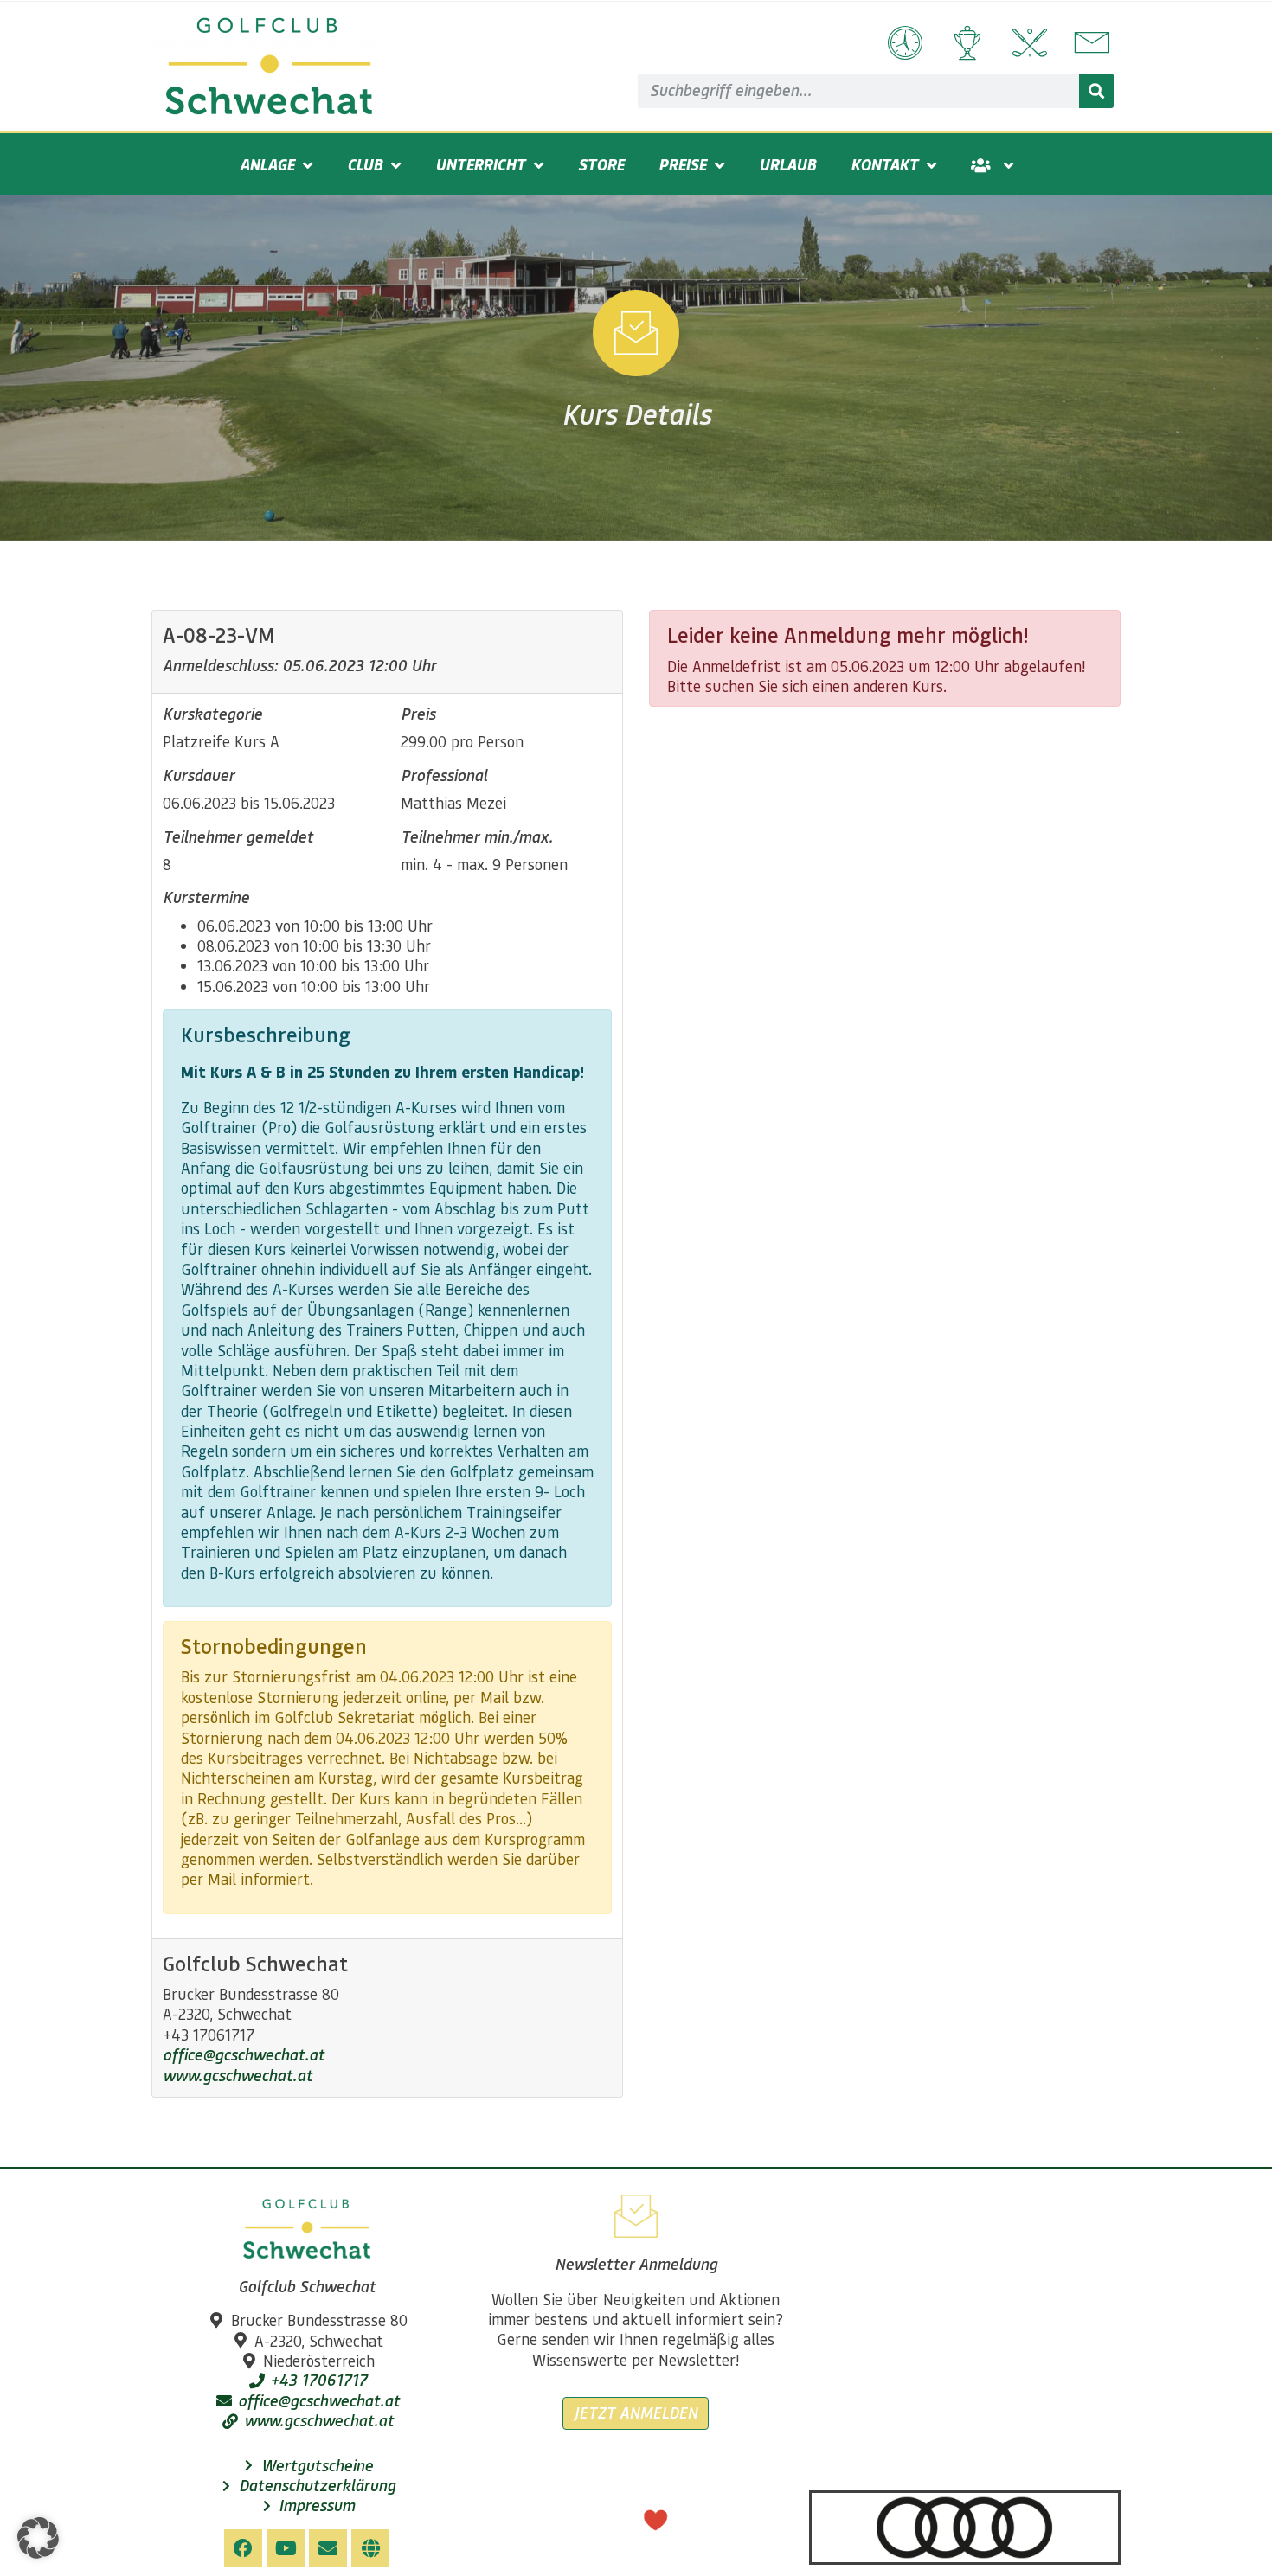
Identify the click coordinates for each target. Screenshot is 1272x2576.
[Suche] (1096, 91)
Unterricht (480, 164)
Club (365, 164)
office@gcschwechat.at (244, 2054)
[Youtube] (286, 2548)
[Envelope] (328, 2548)
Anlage (267, 164)
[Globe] (370, 2548)
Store (601, 164)
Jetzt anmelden (636, 2413)
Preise (682, 164)
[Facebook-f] (243, 2548)
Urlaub (787, 164)
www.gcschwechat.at (238, 2075)
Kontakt (884, 164)
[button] (38, 2538)
